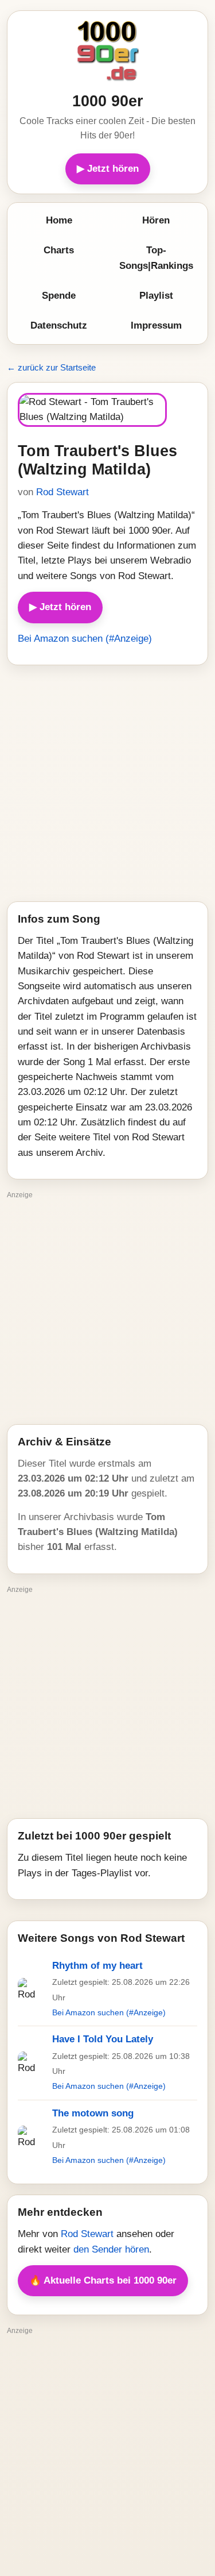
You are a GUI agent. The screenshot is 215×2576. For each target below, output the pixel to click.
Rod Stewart (62, 492)
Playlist (156, 296)
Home (59, 220)
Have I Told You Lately (103, 2039)
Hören (156, 220)
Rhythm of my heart (97, 1966)
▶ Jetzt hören (108, 169)
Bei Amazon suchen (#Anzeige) (85, 639)
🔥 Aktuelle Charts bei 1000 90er (103, 2280)
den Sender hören (111, 2249)
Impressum (156, 325)
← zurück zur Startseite (51, 367)
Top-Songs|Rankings (156, 258)
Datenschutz (59, 325)
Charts (59, 250)
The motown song (93, 2113)
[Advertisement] (107, 783)
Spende (59, 296)
